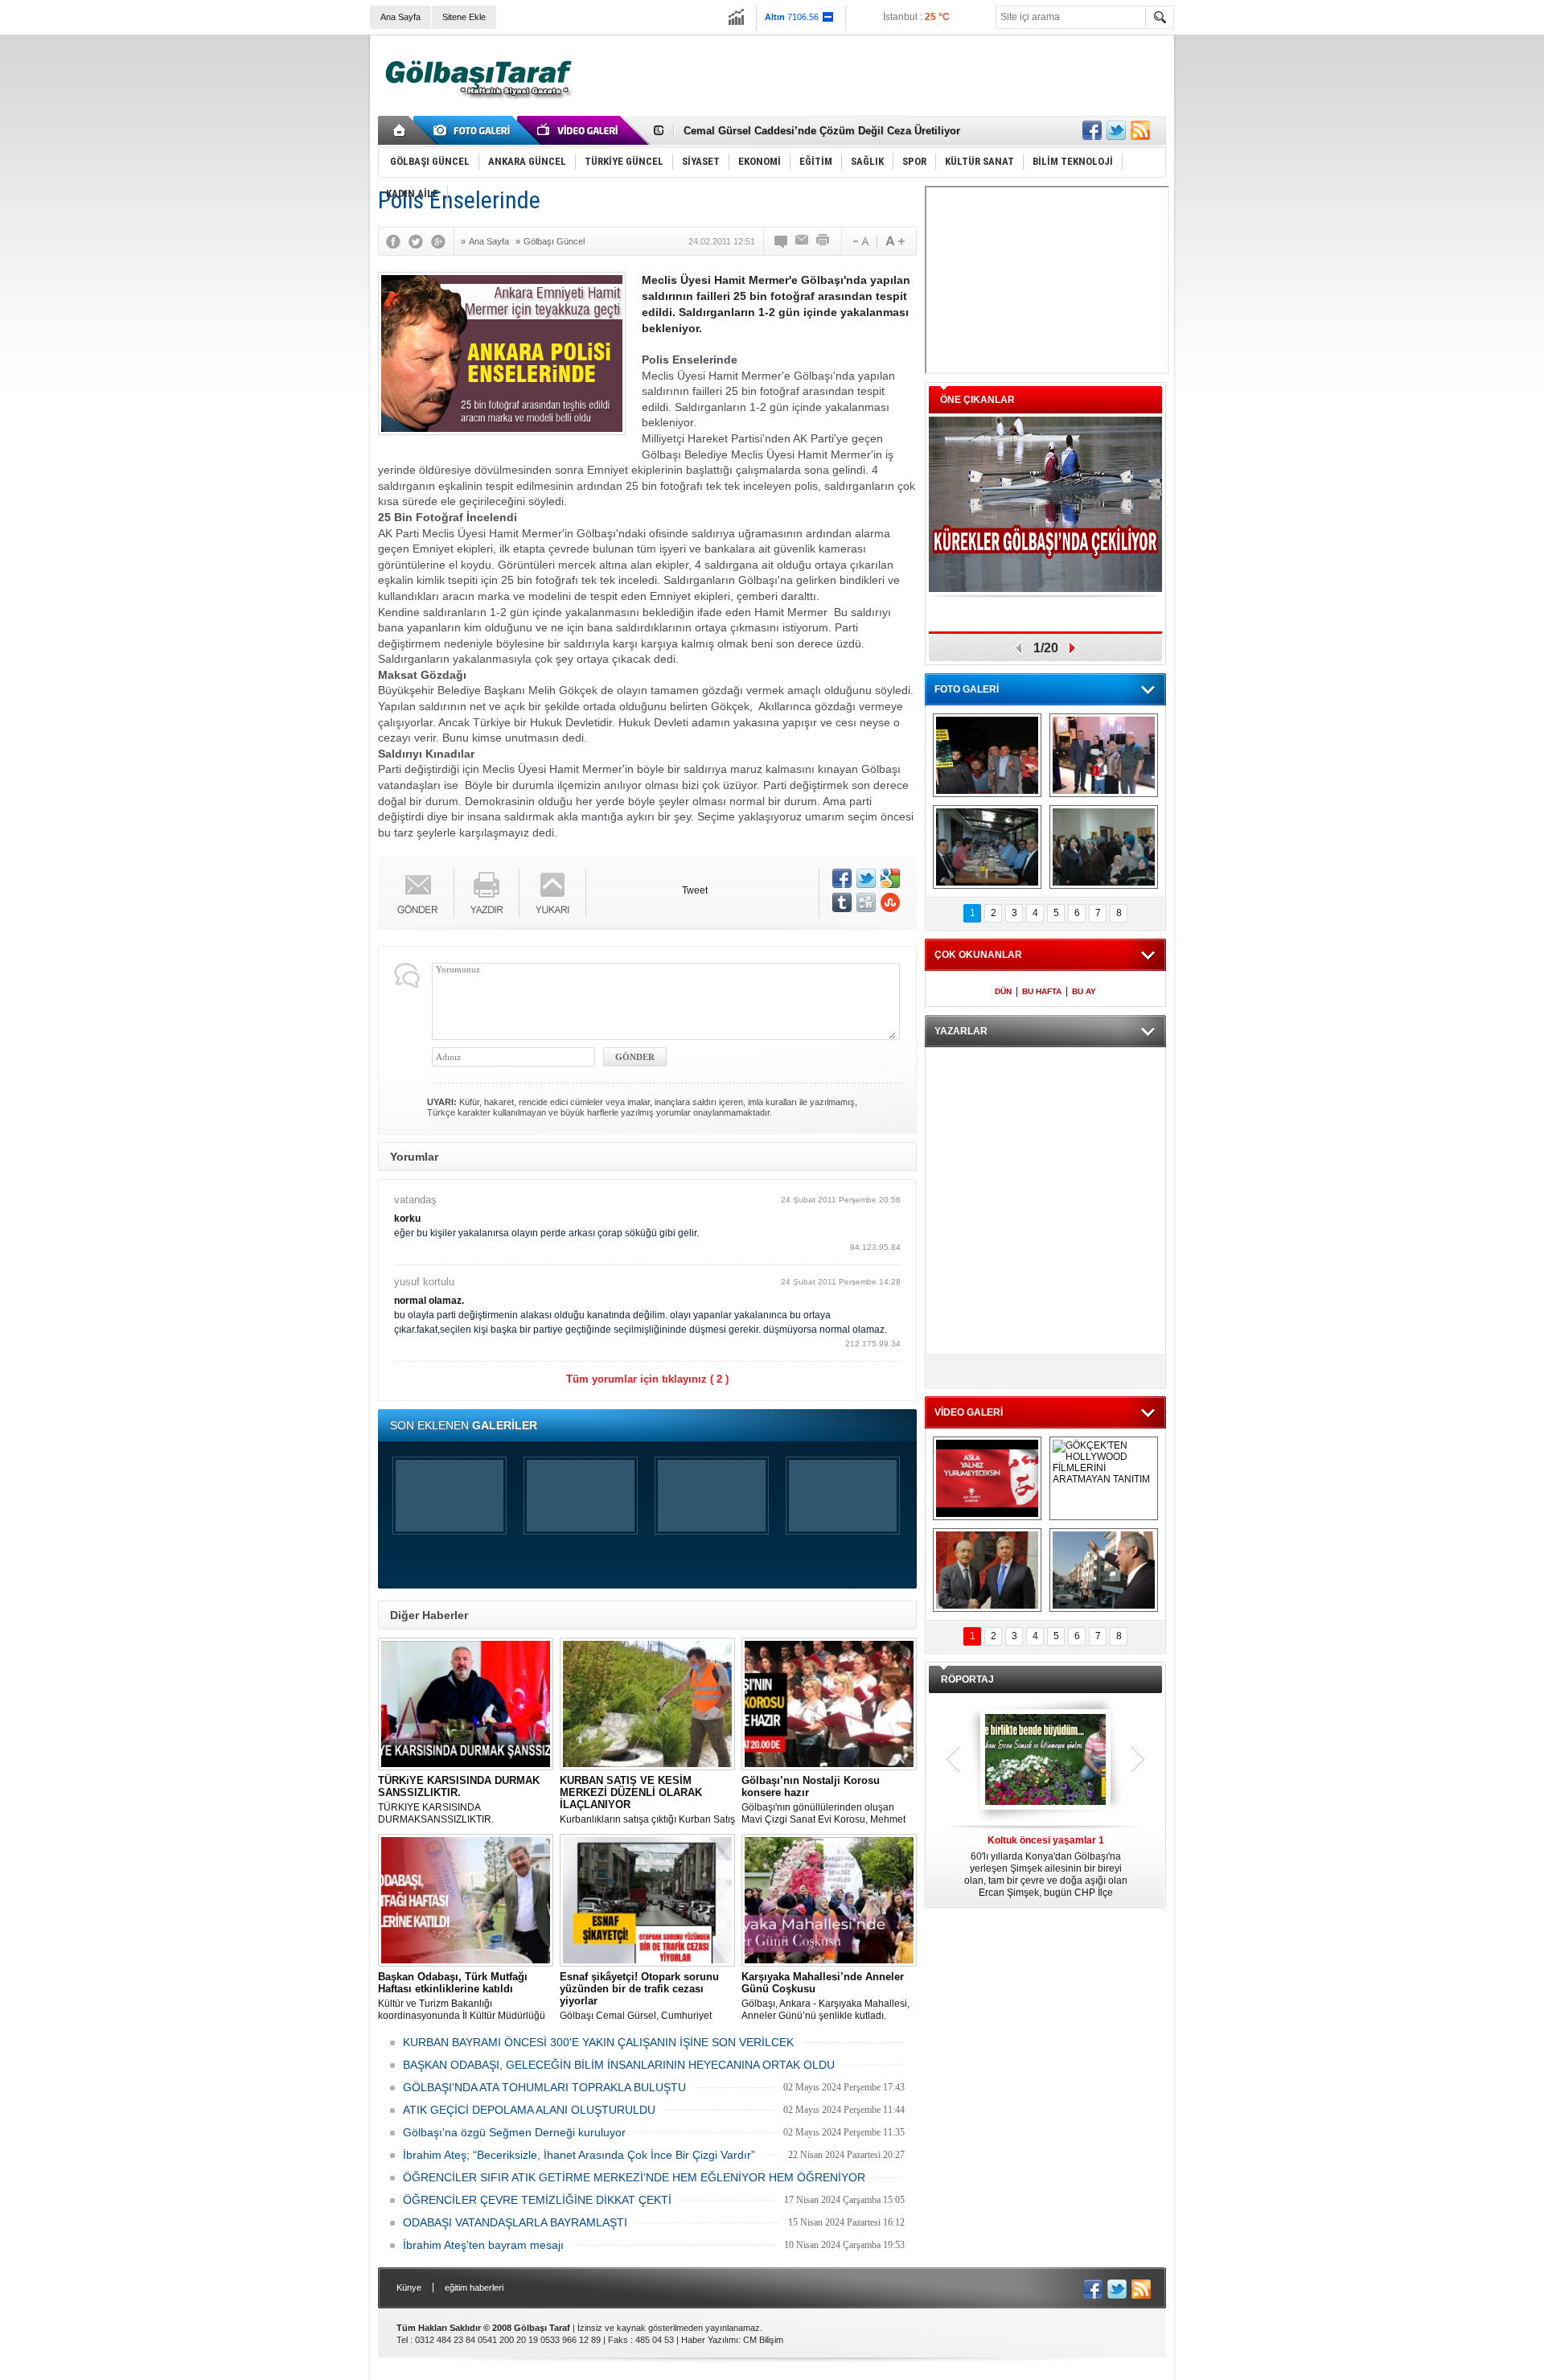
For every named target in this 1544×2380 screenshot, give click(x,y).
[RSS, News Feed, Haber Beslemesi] (1140, 130)
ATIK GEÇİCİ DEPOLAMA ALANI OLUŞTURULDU (529, 2110)
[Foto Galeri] (474, 130)
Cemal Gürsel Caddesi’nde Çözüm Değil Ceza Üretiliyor (822, 131)
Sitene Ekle (464, 17)
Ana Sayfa (400, 17)
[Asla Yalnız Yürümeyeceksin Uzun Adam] (987, 1478)
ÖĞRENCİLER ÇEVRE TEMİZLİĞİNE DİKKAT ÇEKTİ (537, 2200)
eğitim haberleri (474, 2288)
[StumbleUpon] (890, 902)
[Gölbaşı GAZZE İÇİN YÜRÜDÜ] (987, 755)
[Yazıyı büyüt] (895, 241)
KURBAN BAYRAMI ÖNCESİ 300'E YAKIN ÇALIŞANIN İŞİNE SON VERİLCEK (598, 2042)
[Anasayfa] (400, 130)
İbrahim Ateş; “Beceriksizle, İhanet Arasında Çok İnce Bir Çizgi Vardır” (579, 2155)
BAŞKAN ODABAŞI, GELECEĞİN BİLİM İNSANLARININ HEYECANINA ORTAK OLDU (619, 2065)
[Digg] (866, 902)
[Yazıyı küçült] (860, 241)
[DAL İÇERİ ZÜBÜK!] (987, 1570)
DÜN (1003, 991)
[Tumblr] (842, 902)
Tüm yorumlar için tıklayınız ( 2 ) (647, 1379)
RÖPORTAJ (967, 1679)
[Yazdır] (823, 241)
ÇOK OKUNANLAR (978, 955)
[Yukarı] (553, 893)
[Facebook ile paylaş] (1092, 130)
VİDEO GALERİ (969, 1412)
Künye (409, 2288)
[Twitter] (420, 241)
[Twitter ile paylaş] (1116, 130)
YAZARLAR (961, 1031)
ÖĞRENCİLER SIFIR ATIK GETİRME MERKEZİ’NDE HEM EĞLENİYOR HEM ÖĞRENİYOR (634, 2177)
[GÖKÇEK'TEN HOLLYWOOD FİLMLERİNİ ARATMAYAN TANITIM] (1104, 1478)
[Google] (442, 241)
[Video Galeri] (579, 130)
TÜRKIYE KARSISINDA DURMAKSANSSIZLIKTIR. (459, 1800)
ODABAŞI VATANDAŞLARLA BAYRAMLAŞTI (515, 2222)
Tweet (695, 890)
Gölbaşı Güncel (554, 241)
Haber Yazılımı (710, 2340)
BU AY (1084, 991)
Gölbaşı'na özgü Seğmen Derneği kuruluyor (514, 2132)
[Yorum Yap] (782, 241)
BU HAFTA (1042, 991)
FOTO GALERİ (967, 689)
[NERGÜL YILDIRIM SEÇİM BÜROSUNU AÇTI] (1104, 847)
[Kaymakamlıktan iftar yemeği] (1104, 755)
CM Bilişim (763, 2340)
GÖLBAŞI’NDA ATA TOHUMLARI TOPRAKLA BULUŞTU (544, 2087)
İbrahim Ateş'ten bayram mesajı (483, 2245)
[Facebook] (397, 241)
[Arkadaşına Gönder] (803, 241)
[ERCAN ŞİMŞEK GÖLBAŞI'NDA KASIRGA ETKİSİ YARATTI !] (1104, 1570)
